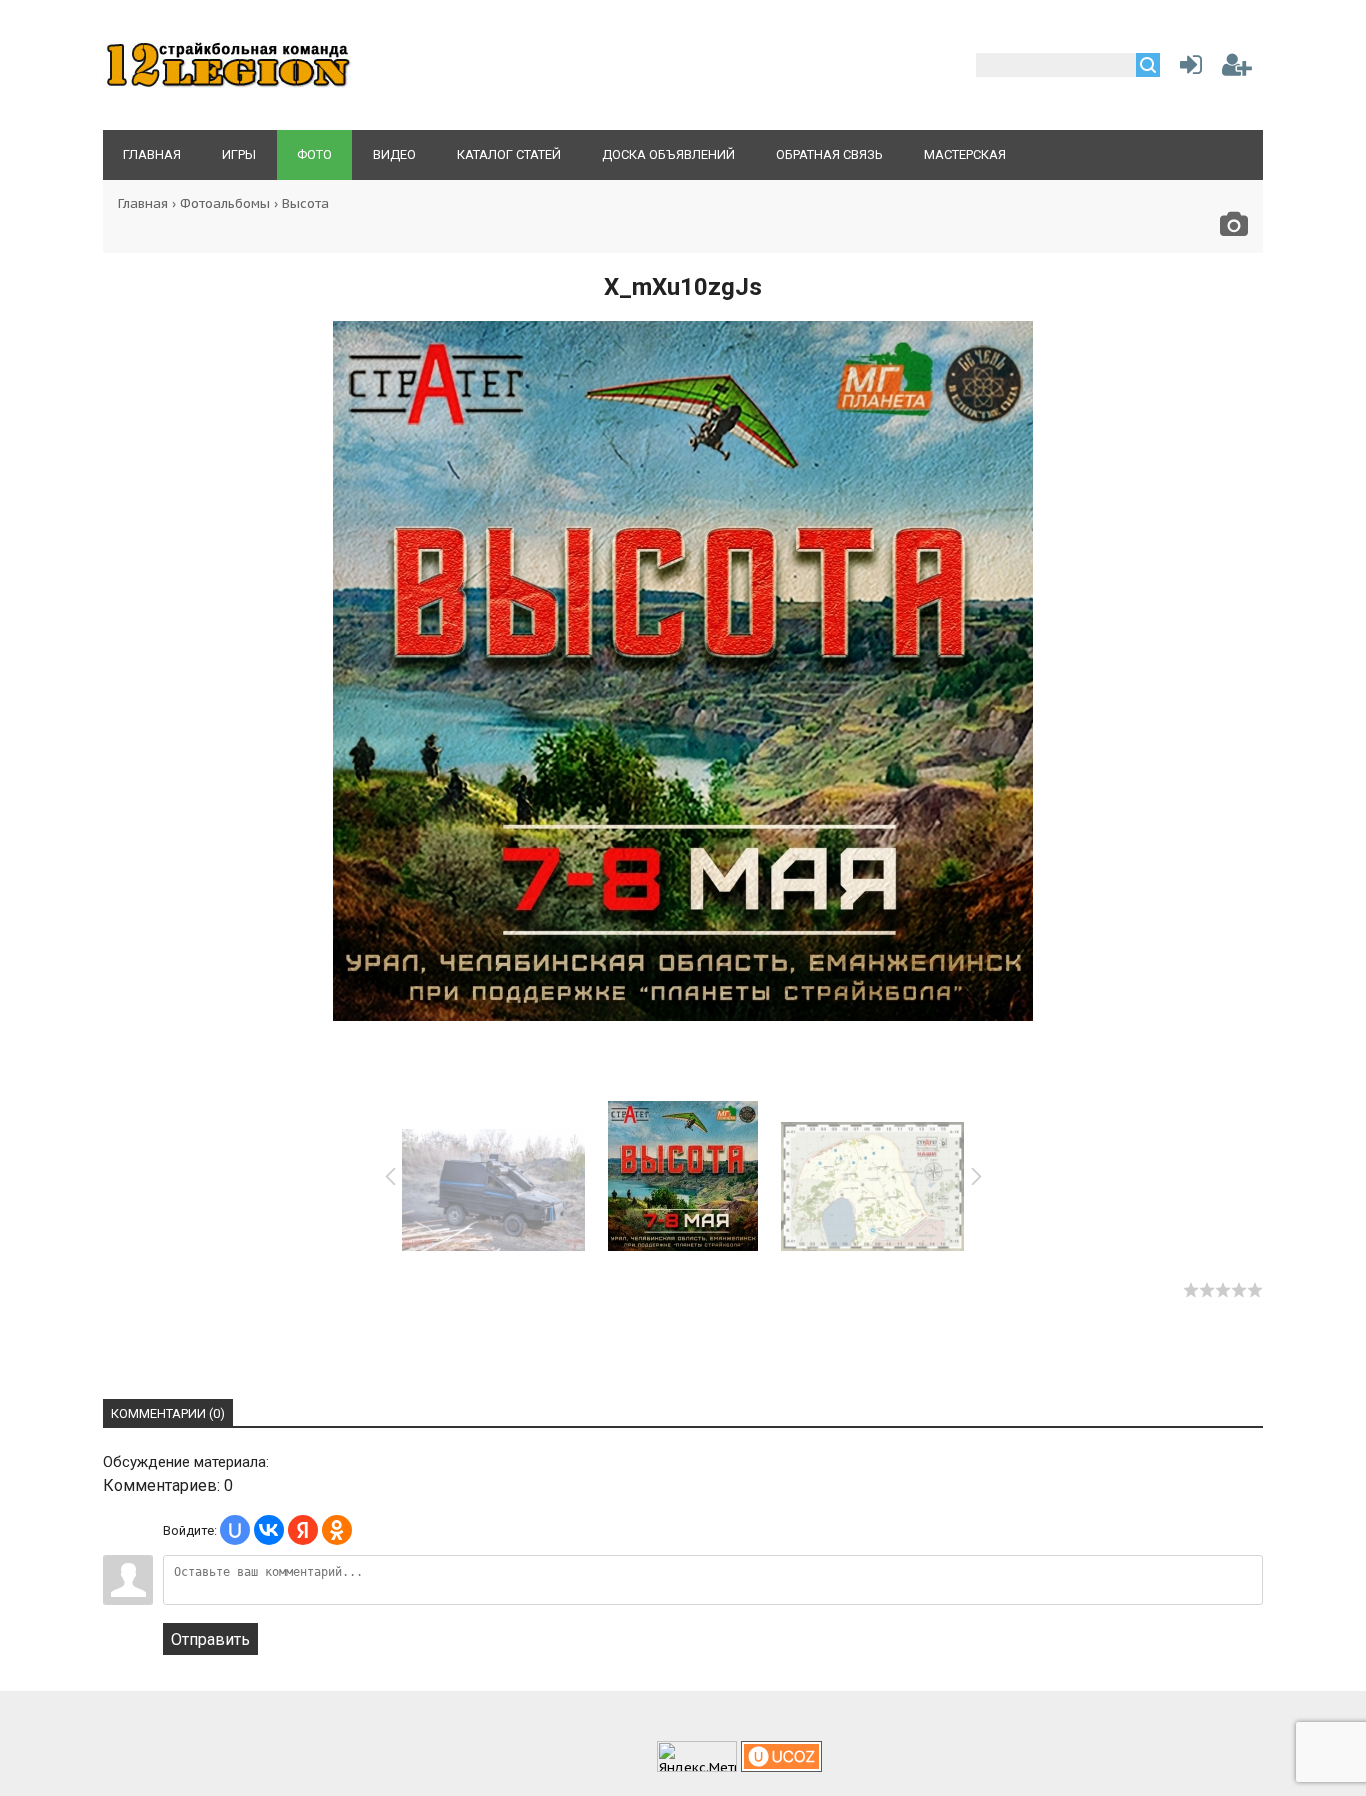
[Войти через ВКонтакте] (269, 1530)
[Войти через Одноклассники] (337, 1530)
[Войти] (1187, 68)
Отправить (210, 1639)
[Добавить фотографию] (1234, 229)
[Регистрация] (1237, 68)
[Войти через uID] (235, 1530)
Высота (305, 203)
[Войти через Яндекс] (303, 1530)
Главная (143, 203)
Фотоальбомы (225, 203)
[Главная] (228, 85)
